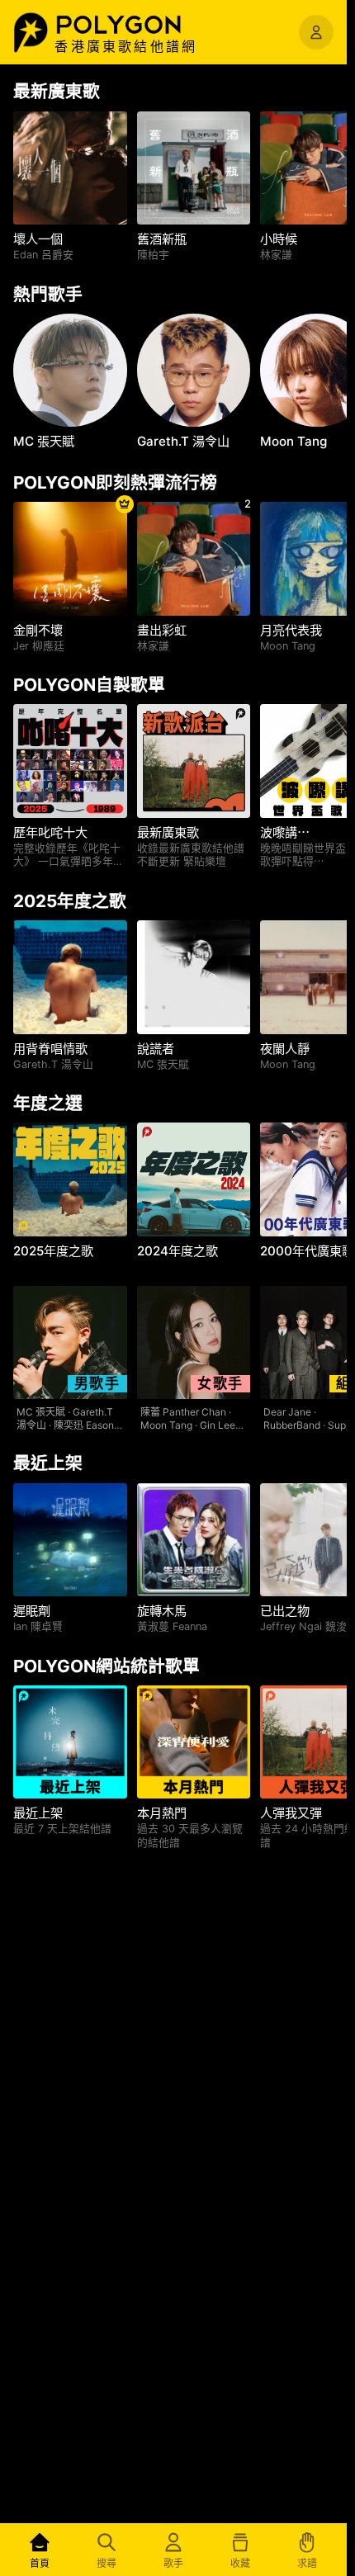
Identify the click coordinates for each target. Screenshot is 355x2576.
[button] (136, 25)
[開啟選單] (316, 32)
